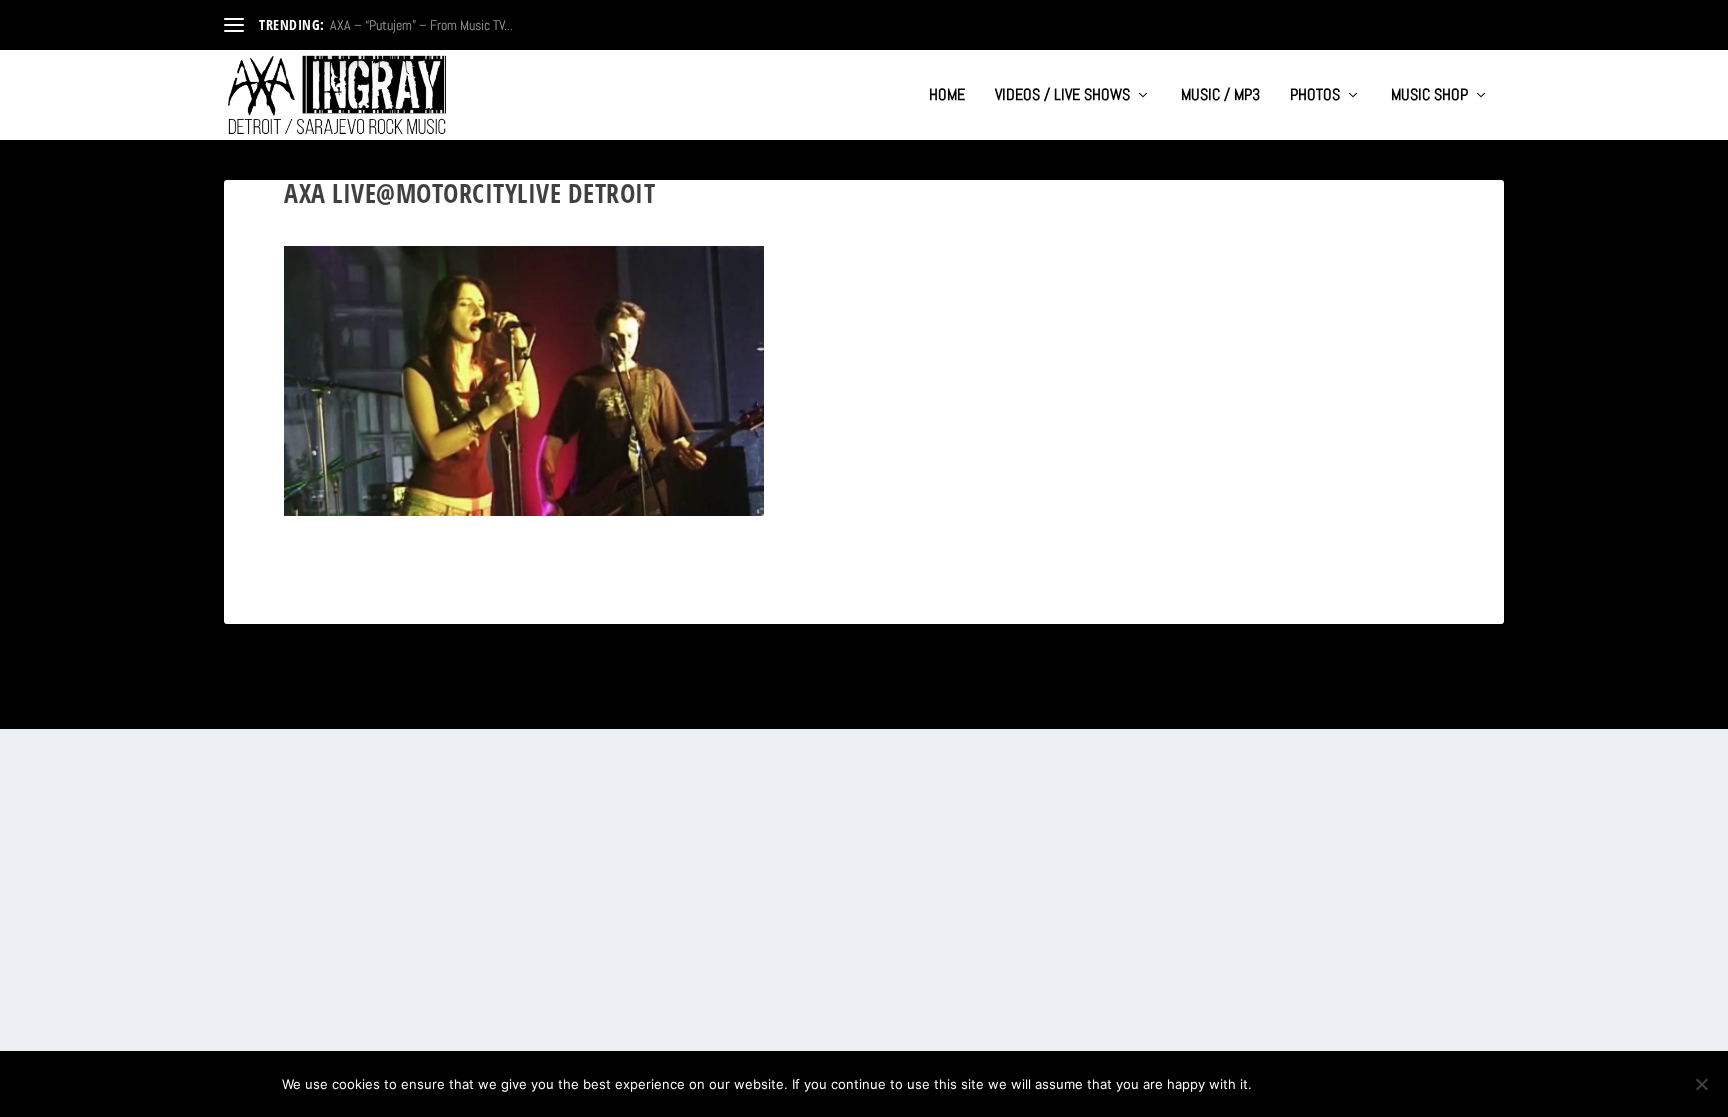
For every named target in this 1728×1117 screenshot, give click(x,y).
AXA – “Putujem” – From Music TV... (421, 25)
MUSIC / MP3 (1220, 96)
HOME (947, 96)
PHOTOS (1315, 96)
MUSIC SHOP (1429, 96)
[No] (1701, 1084)
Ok (1283, 1084)
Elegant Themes (320, 705)
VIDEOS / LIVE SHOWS (1062, 96)
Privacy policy (1380, 1084)
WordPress (445, 705)
